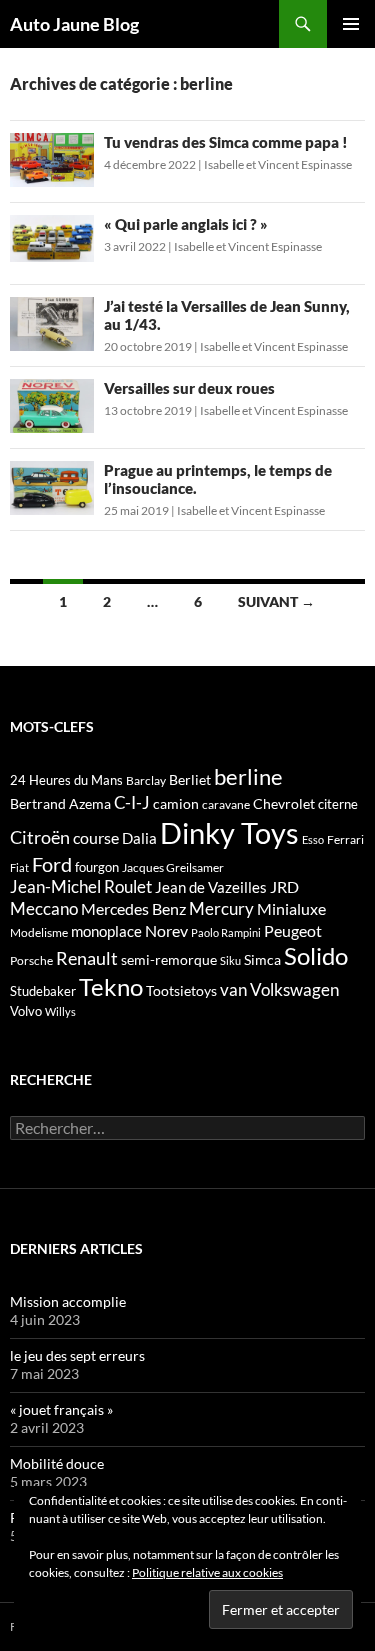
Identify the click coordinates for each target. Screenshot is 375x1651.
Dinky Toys (229, 832)
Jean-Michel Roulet (81, 887)
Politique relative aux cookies (207, 1572)
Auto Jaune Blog (74, 24)
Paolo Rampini (226, 932)
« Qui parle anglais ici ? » (186, 224)
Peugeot (293, 930)
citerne (338, 804)
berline (248, 776)
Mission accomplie (68, 1301)
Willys (60, 1011)
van (233, 989)
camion (176, 803)
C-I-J (132, 802)
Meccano (44, 908)
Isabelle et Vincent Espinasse (278, 164)
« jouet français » (61, 1409)
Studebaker (43, 991)
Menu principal (351, 24)
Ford (52, 864)
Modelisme (39, 932)
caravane (226, 804)
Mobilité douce (57, 1463)
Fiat (19, 867)
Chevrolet (284, 803)
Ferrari (345, 839)
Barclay (146, 780)
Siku (230, 960)
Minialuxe (291, 908)
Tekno (111, 987)
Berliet (190, 779)
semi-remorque (169, 959)
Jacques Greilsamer (173, 867)
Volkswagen (294, 989)
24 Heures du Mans (66, 780)
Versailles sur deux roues (189, 388)
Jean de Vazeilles (211, 887)
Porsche (31, 960)
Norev (166, 930)
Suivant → (276, 601)
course (96, 837)
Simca (262, 959)
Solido (316, 956)
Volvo (26, 1011)
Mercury (221, 909)
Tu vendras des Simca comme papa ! (226, 142)
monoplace (106, 931)
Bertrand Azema (60, 803)
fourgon (97, 867)
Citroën (40, 837)
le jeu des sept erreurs (77, 1355)
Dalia (139, 838)
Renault (87, 958)
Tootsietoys (181, 990)
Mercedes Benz (133, 908)
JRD (284, 886)
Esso (313, 839)
